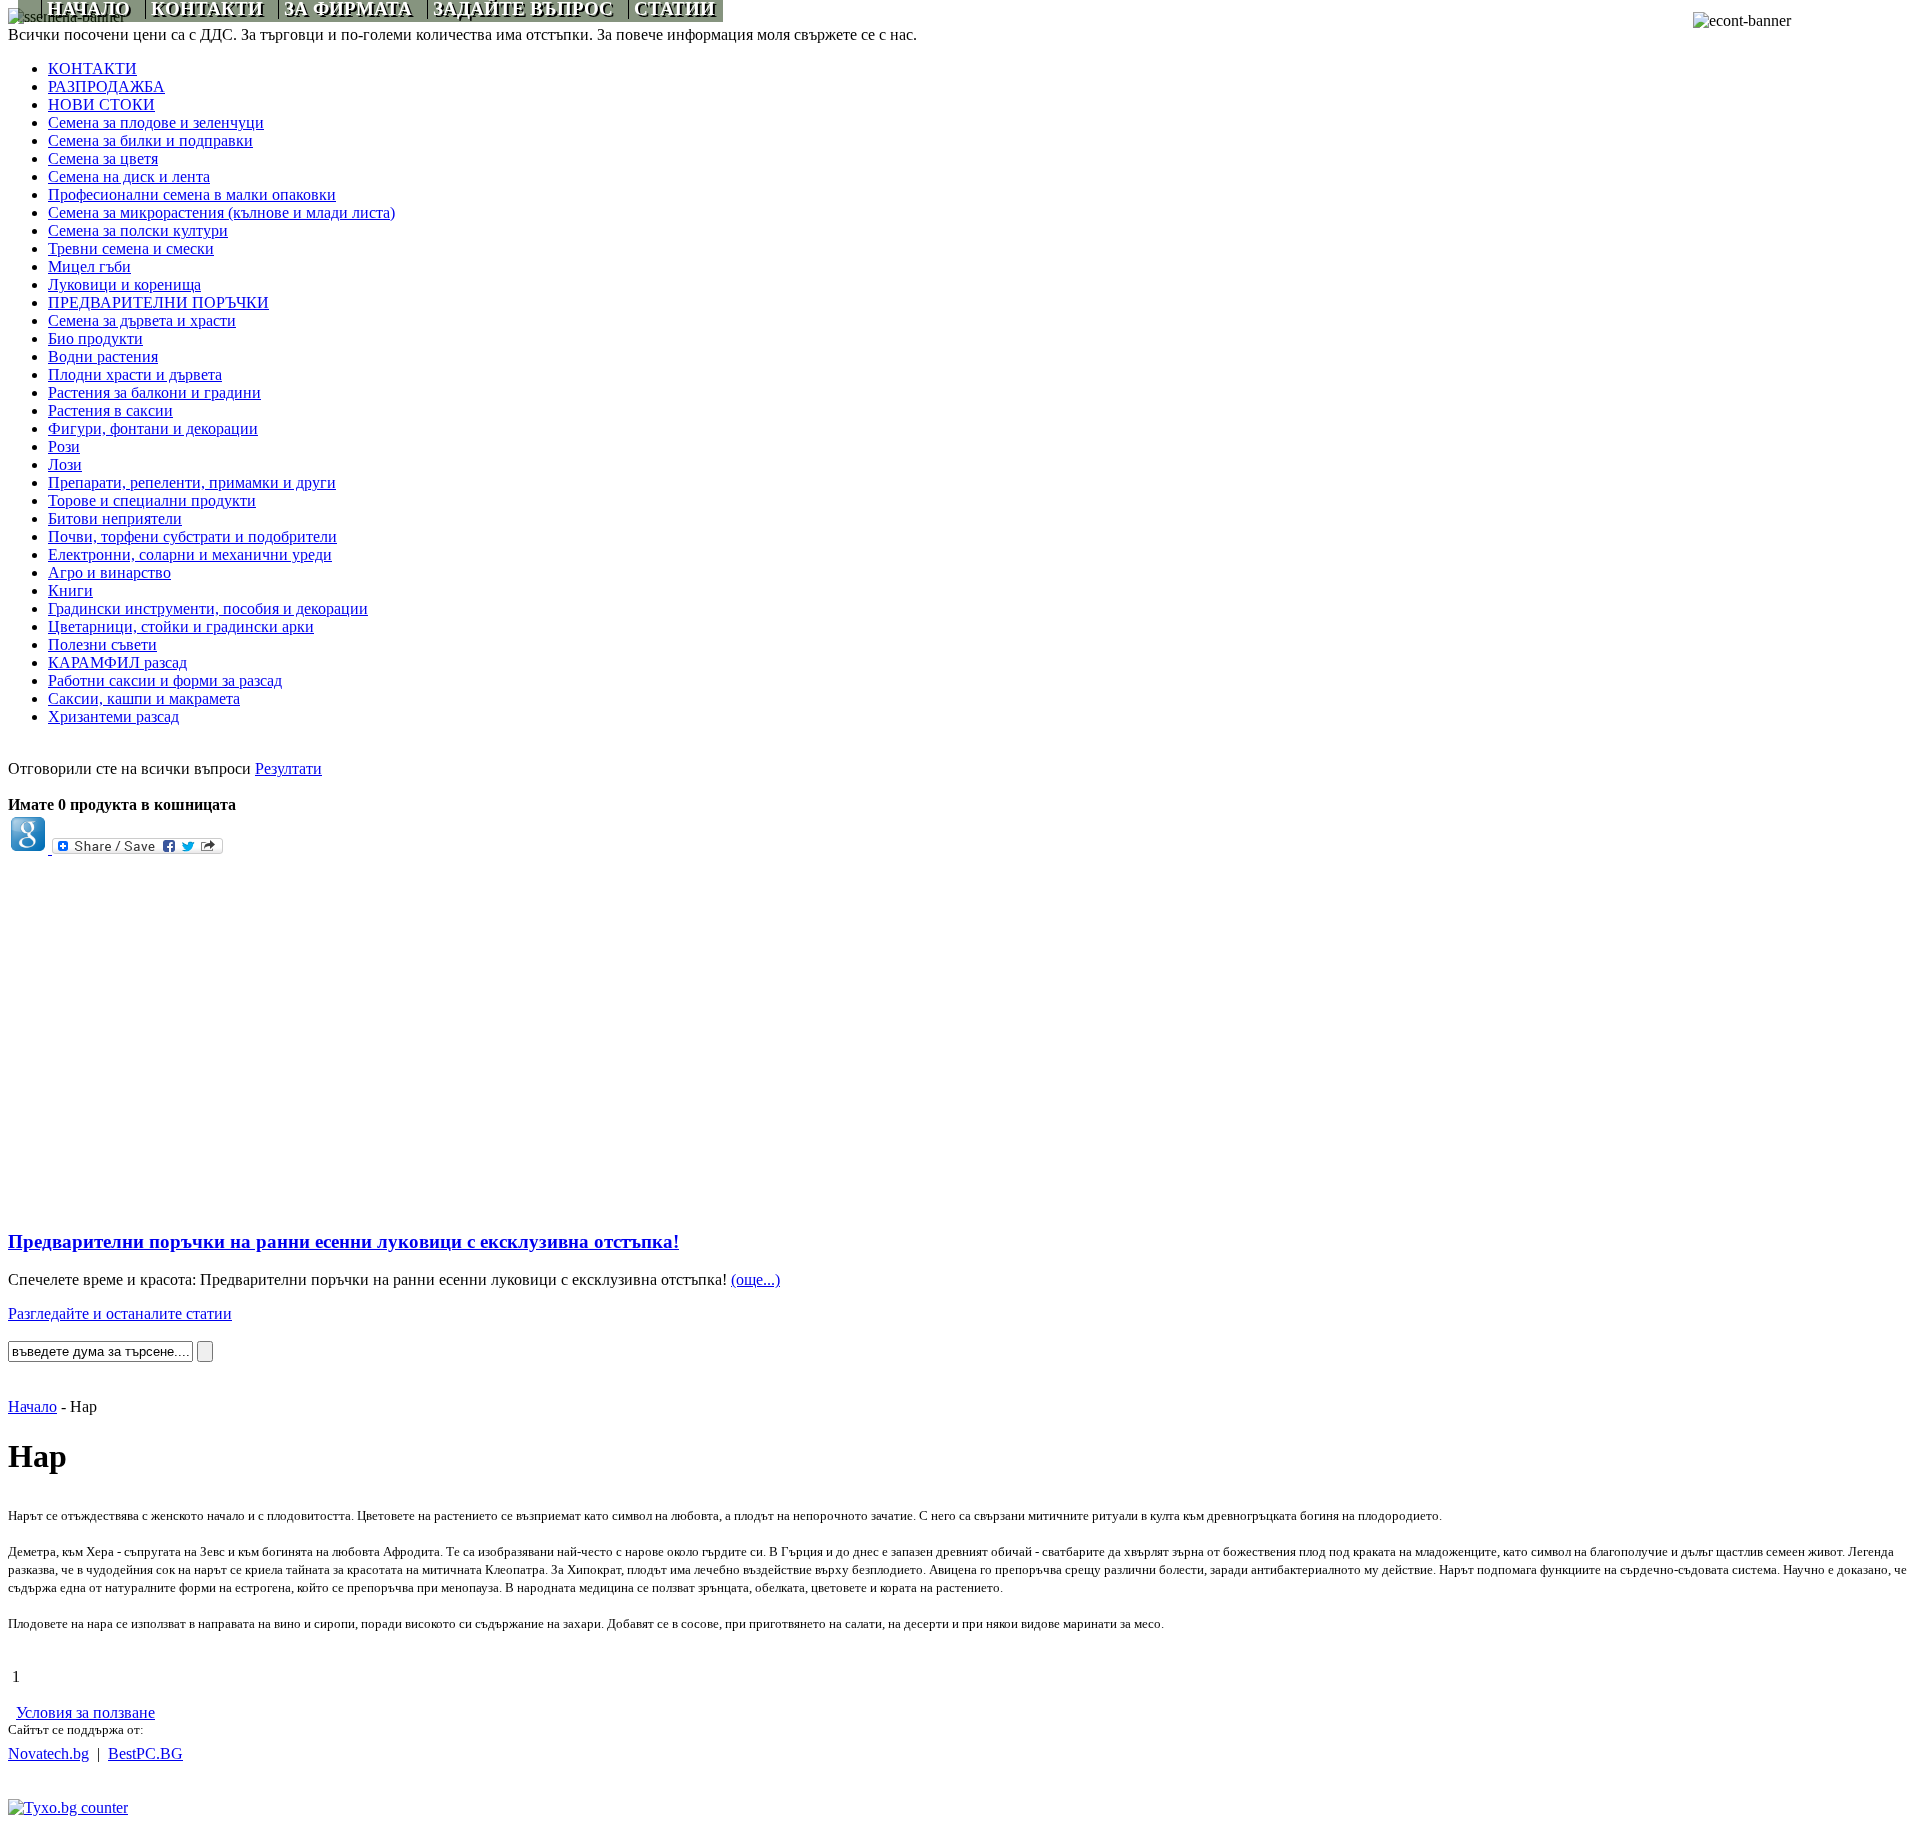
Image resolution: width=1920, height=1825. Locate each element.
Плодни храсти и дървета (135, 374)
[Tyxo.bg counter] (68, 1807)
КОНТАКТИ (92, 68)
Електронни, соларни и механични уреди (190, 554)
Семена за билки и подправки (150, 140)
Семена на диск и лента (129, 176)
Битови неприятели (115, 518)
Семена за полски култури (138, 230)
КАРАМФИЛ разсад (117, 662)
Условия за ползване (85, 1712)
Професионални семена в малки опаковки (192, 194)
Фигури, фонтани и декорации (153, 428)
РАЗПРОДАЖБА (106, 86)
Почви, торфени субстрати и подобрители (192, 536)
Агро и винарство (109, 572)
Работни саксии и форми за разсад (165, 680)
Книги (70, 590)
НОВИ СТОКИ (101, 104)
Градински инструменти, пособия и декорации (208, 608)
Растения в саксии (110, 410)
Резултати (288, 768)
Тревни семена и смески (131, 248)
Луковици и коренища (124, 284)
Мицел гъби (89, 266)
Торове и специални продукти (152, 500)
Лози (65, 464)
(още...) (755, 1279)
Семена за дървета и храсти (142, 320)
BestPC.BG (145, 1753)
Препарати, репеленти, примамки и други (192, 482)
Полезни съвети (102, 644)
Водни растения (103, 356)
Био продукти (95, 338)
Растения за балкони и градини (154, 392)
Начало (32, 1406)
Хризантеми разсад (113, 716)
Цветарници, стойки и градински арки (181, 626)
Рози (64, 446)
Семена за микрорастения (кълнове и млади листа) (221, 212)
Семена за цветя (103, 158)
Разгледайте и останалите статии (120, 1313)
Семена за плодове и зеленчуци (156, 122)
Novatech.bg (48, 1753)
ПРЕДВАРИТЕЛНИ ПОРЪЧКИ (158, 302)
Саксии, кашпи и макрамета (144, 698)
